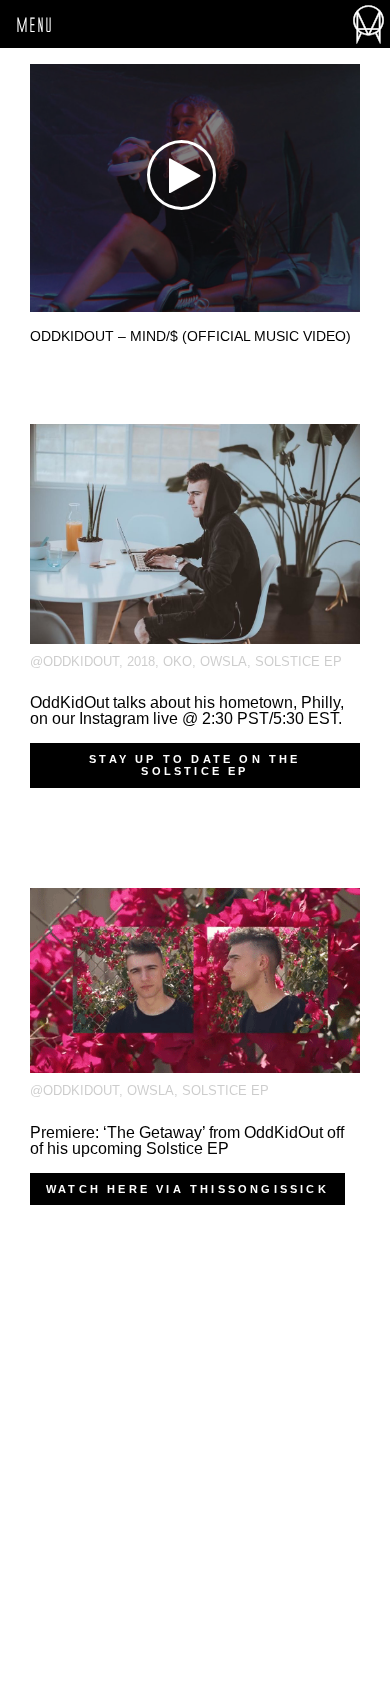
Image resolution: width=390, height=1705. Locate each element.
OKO (177, 661)
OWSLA (223, 661)
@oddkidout (74, 661)
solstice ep (298, 661)
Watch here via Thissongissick (187, 1189)
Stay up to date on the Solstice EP (194, 765)
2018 (141, 661)
